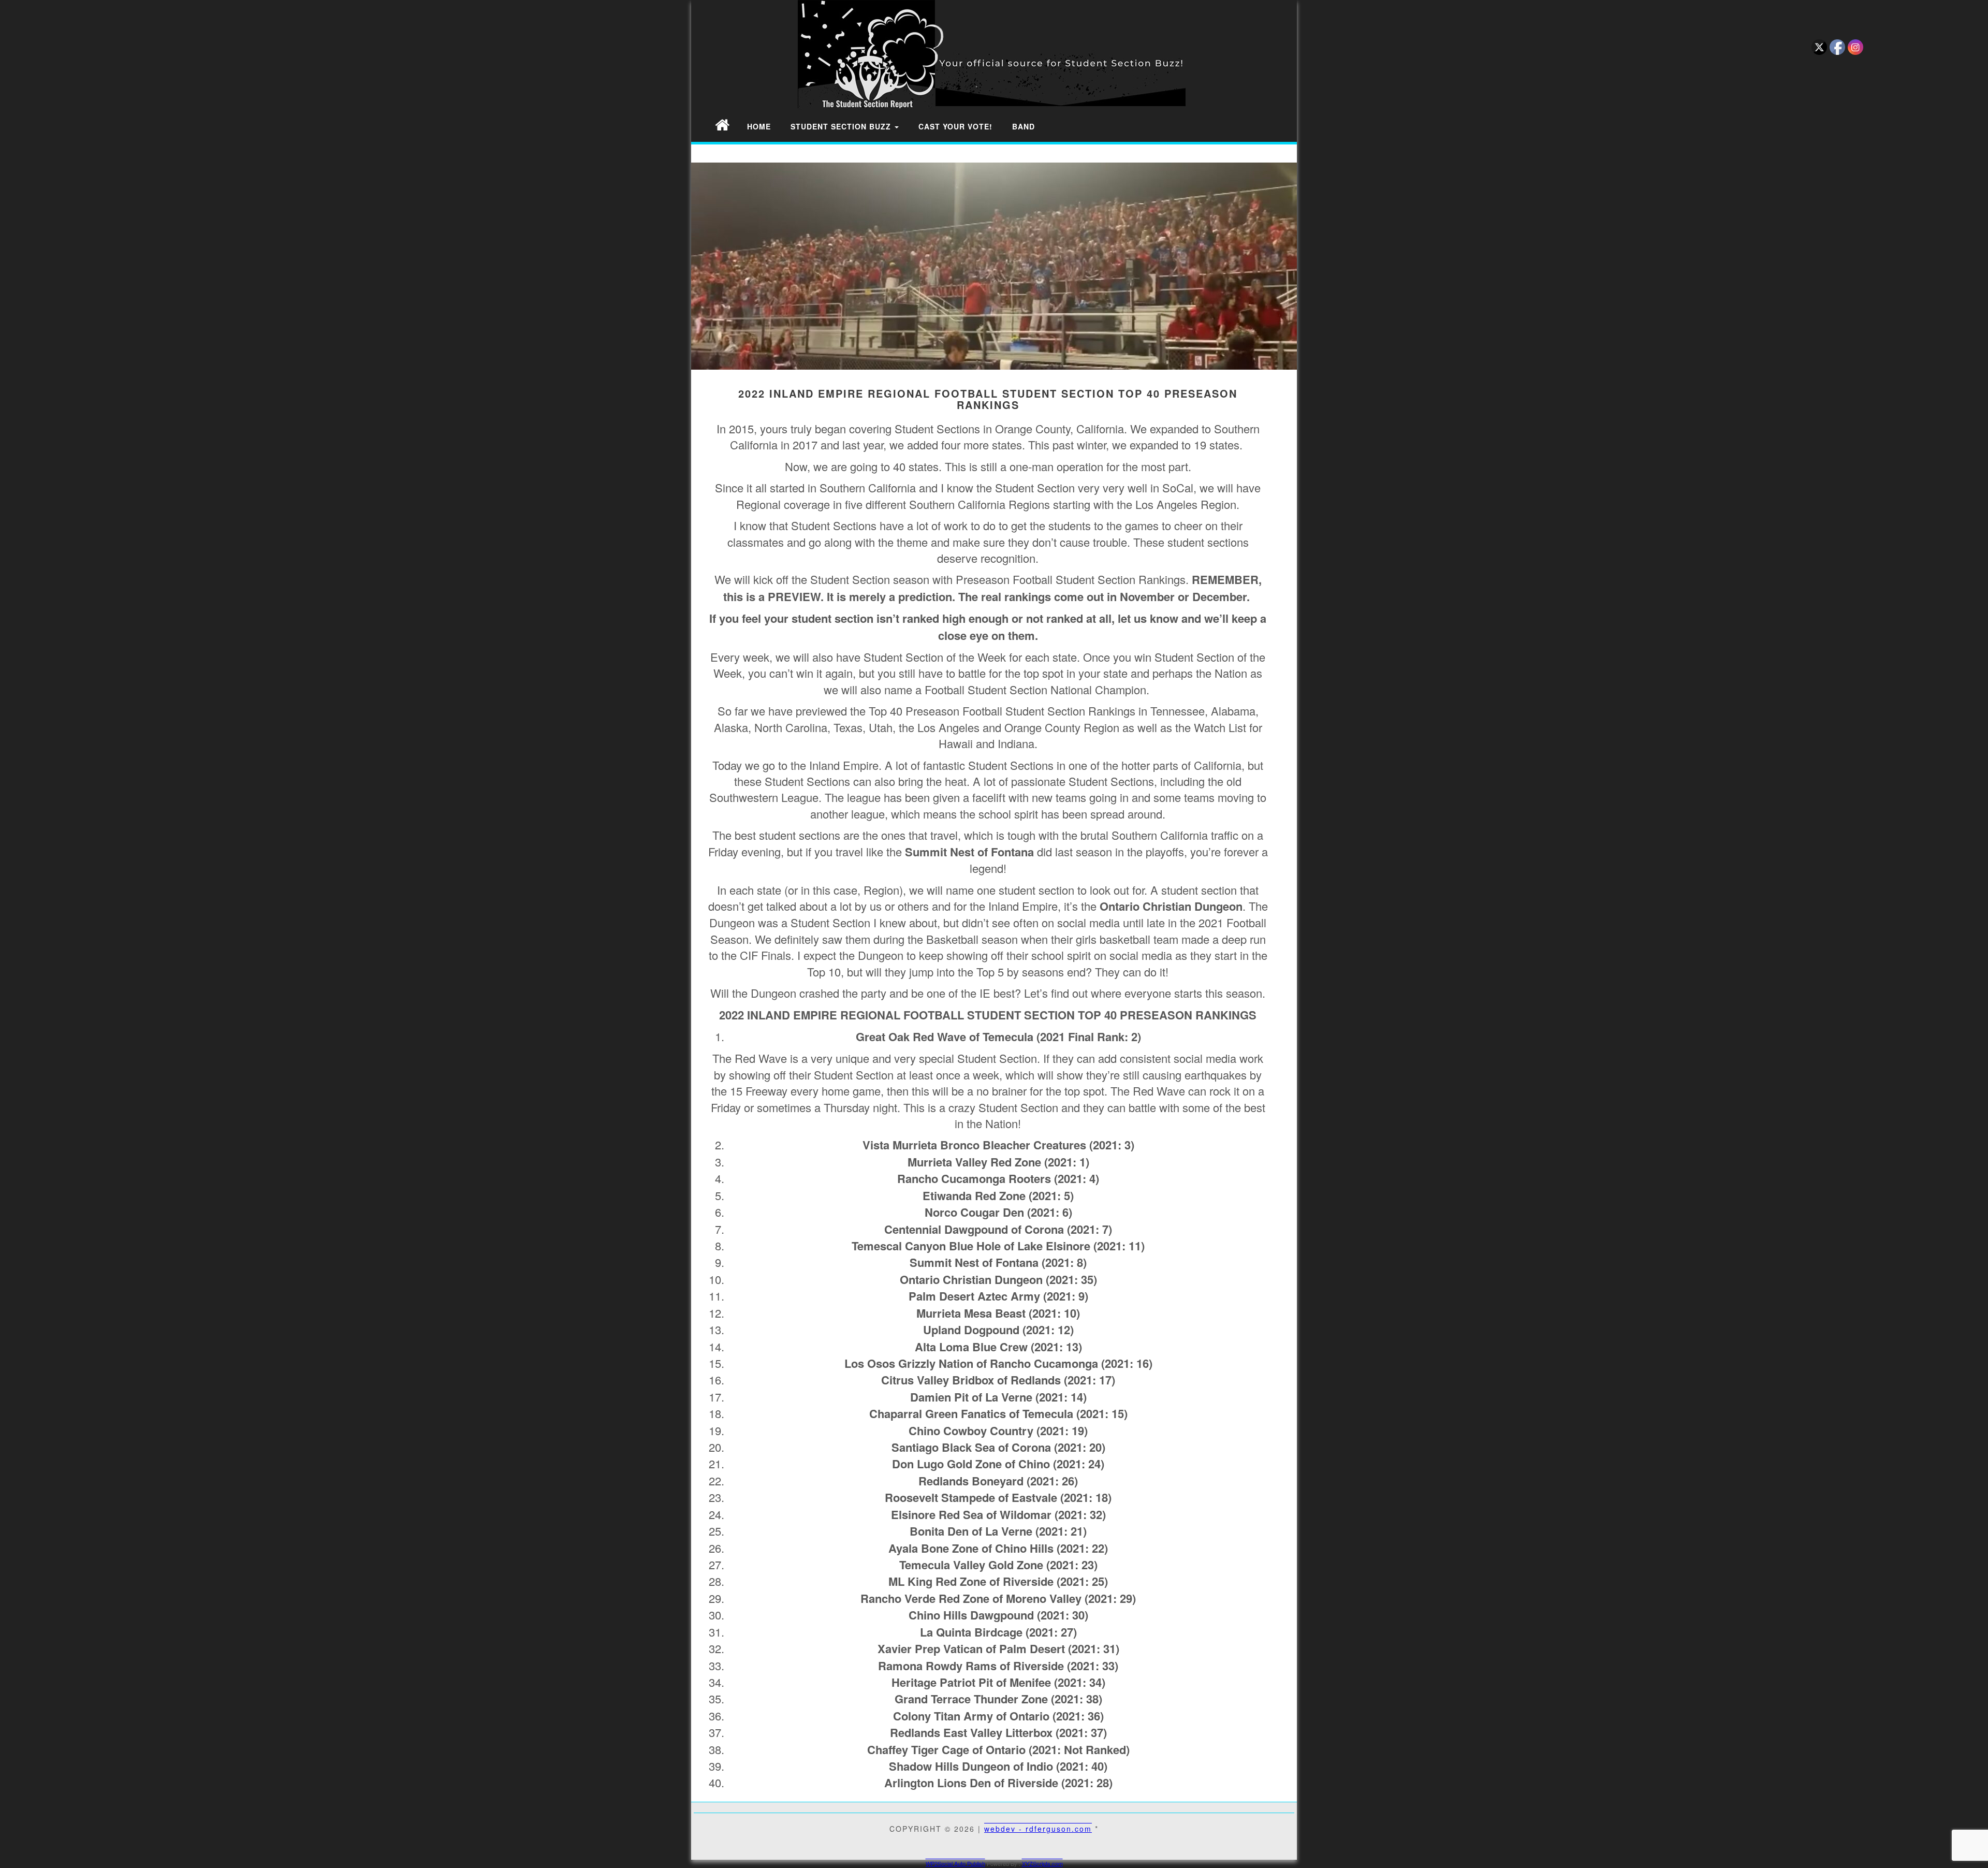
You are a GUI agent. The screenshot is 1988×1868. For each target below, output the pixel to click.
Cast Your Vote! (955, 126)
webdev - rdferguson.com (1038, 1829)
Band (1024, 126)
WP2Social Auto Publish (955, 1863)
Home (759, 126)
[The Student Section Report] (722, 124)
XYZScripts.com (1042, 1863)
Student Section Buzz (842, 126)
